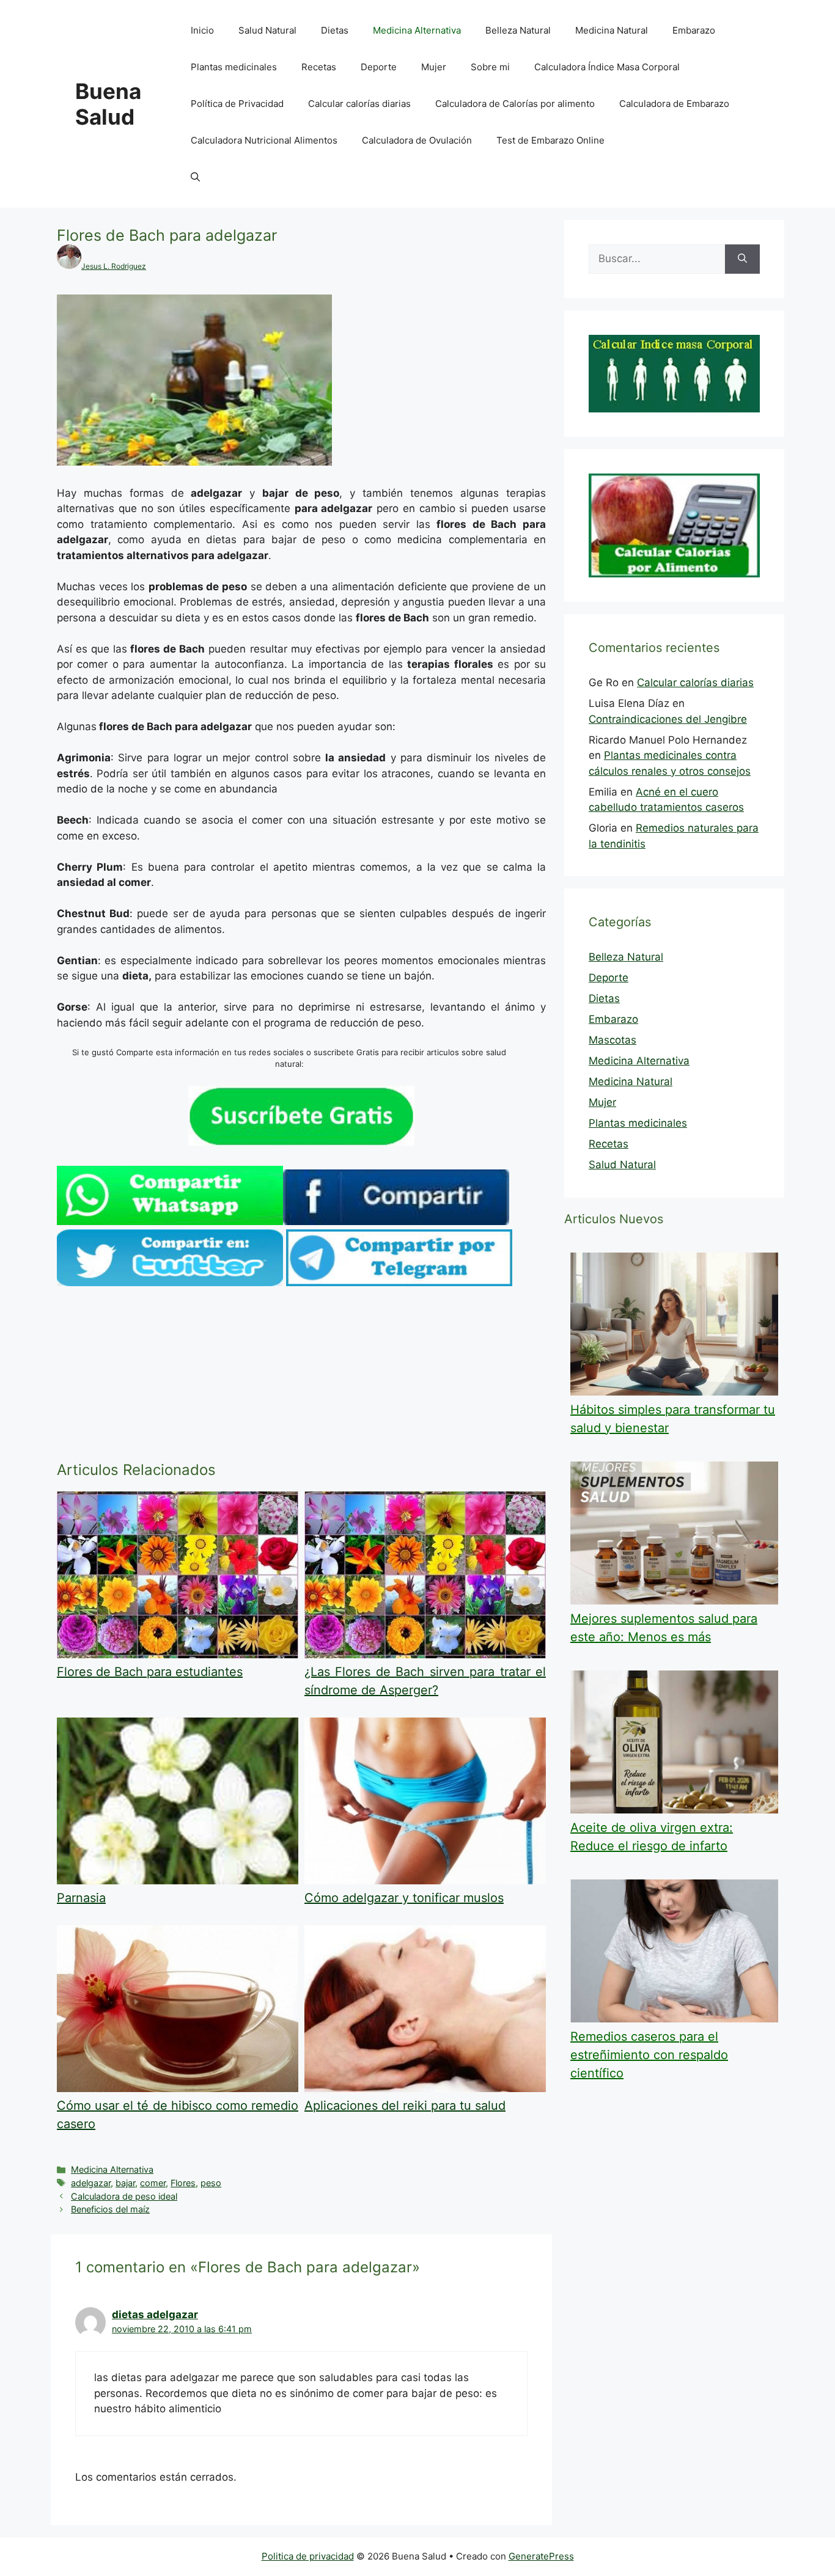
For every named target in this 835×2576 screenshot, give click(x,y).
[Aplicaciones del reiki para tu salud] (425, 2088)
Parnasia (81, 1898)
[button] (195, 177)
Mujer (434, 67)
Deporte (379, 67)
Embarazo (694, 30)
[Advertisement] (301, 1376)
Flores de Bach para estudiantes (150, 1672)
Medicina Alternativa (417, 30)
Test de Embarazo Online (550, 140)
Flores (183, 2183)
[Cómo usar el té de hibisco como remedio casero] (178, 2088)
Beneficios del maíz (110, 2209)
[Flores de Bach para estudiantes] (178, 1655)
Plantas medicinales (234, 67)
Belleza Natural (518, 30)
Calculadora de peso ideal (124, 2196)
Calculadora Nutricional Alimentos (264, 140)
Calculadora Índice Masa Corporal (607, 67)
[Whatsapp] (170, 1221)
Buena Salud (108, 104)
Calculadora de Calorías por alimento (515, 104)
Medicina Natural (612, 30)
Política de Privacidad (237, 104)
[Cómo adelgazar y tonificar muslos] (425, 1881)
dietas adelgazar (155, 2314)
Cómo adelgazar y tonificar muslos (404, 1898)
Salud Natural (267, 30)
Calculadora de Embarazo (674, 104)
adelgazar (91, 2183)
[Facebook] (396, 1221)
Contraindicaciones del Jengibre (668, 719)
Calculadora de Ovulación (417, 140)
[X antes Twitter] (170, 1283)
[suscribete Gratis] (301, 1142)
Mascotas (612, 1040)
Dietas (335, 30)
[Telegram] (399, 1283)
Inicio (202, 30)
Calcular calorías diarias (359, 104)
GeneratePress (541, 2556)
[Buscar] (742, 259)
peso (211, 2183)
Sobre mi (490, 67)
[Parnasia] (178, 1881)
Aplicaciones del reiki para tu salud (405, 2106)
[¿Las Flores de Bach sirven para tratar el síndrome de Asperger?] (425, 1655)
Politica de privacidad (308, 2556)
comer (153, 2183)
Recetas (319, 67)
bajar (125, 2183)
